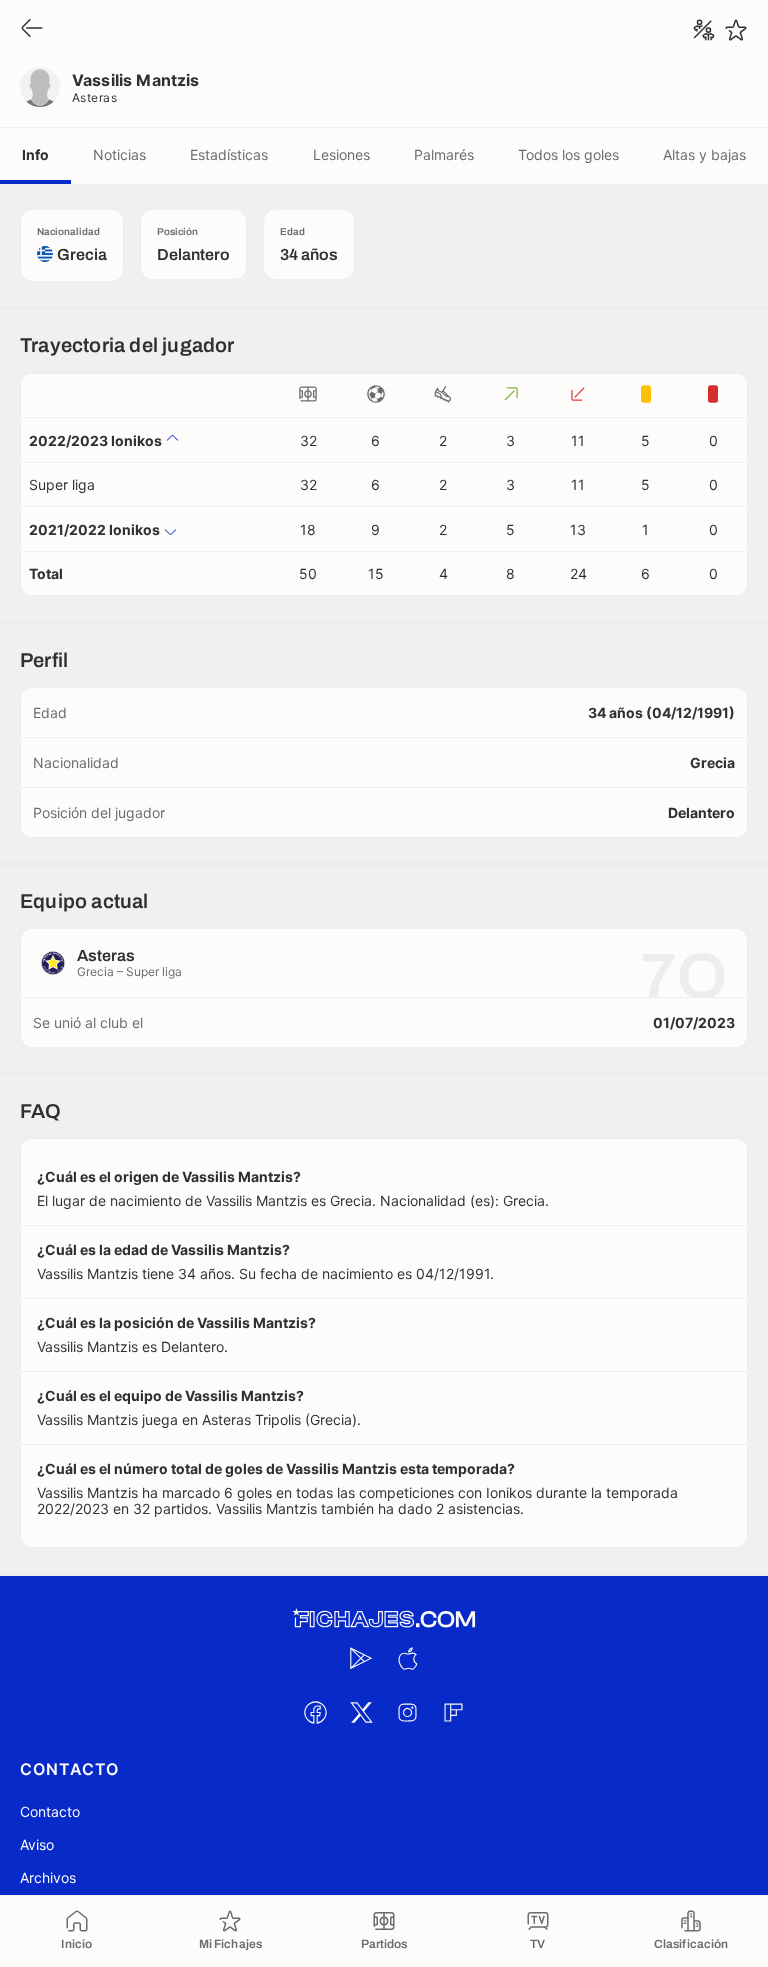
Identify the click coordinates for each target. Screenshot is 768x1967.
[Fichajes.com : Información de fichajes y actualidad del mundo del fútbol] (384, 1619)
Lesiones (341, 154)
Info (35, 154)
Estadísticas (229, 154)
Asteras (94, 97)
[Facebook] (315, 1712)
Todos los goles (568, 154)
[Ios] (407, 1658)
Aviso (37, 1844)
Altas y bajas (704, 154)
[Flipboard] (453, 1712)
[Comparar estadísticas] (704, 30)
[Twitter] (361, 1712)
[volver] (32, 29)
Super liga (62, 484)
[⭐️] (736, 30)
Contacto (50, 1811)
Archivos (48, 1877)
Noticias (119, 154)
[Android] (361, 1658)
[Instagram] (407, 1712)
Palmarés (444, 154)
